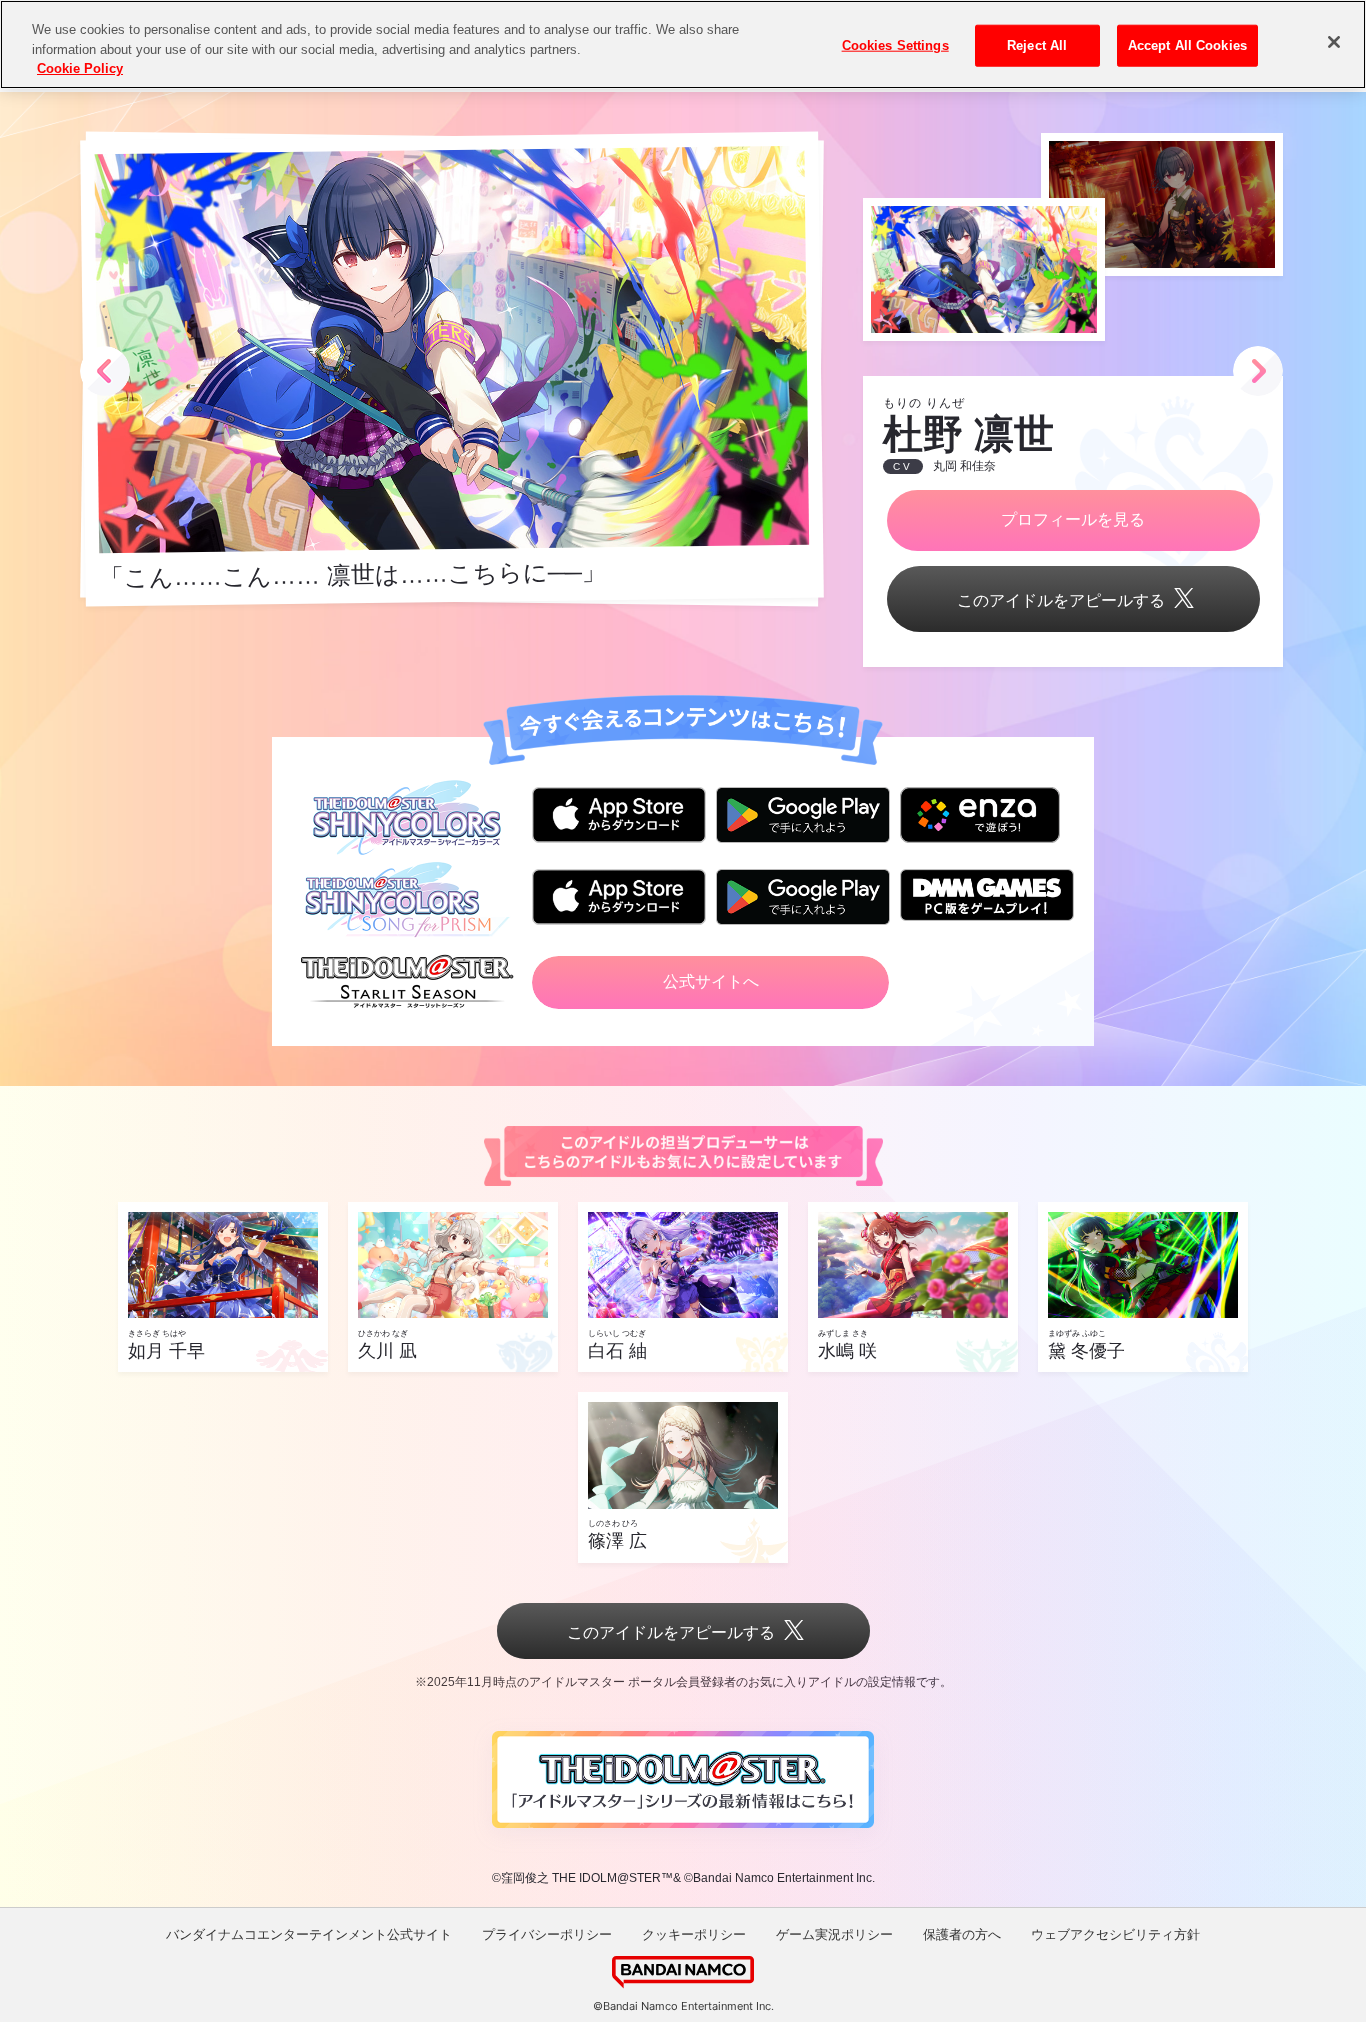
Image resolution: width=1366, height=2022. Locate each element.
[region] (683, 44)
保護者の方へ (962, 1934)
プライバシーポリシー (547, 1934)
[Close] (1334, 42)
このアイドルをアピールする (1061, 600)
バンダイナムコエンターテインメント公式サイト (309, 1934)
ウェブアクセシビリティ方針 (1115, 1934)
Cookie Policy (80, 68)
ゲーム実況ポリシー (834, 1934)
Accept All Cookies (1187, 45)
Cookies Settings (895, 45)
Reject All (1037, 45)
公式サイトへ (711, 981)
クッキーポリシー (694, 1934)
